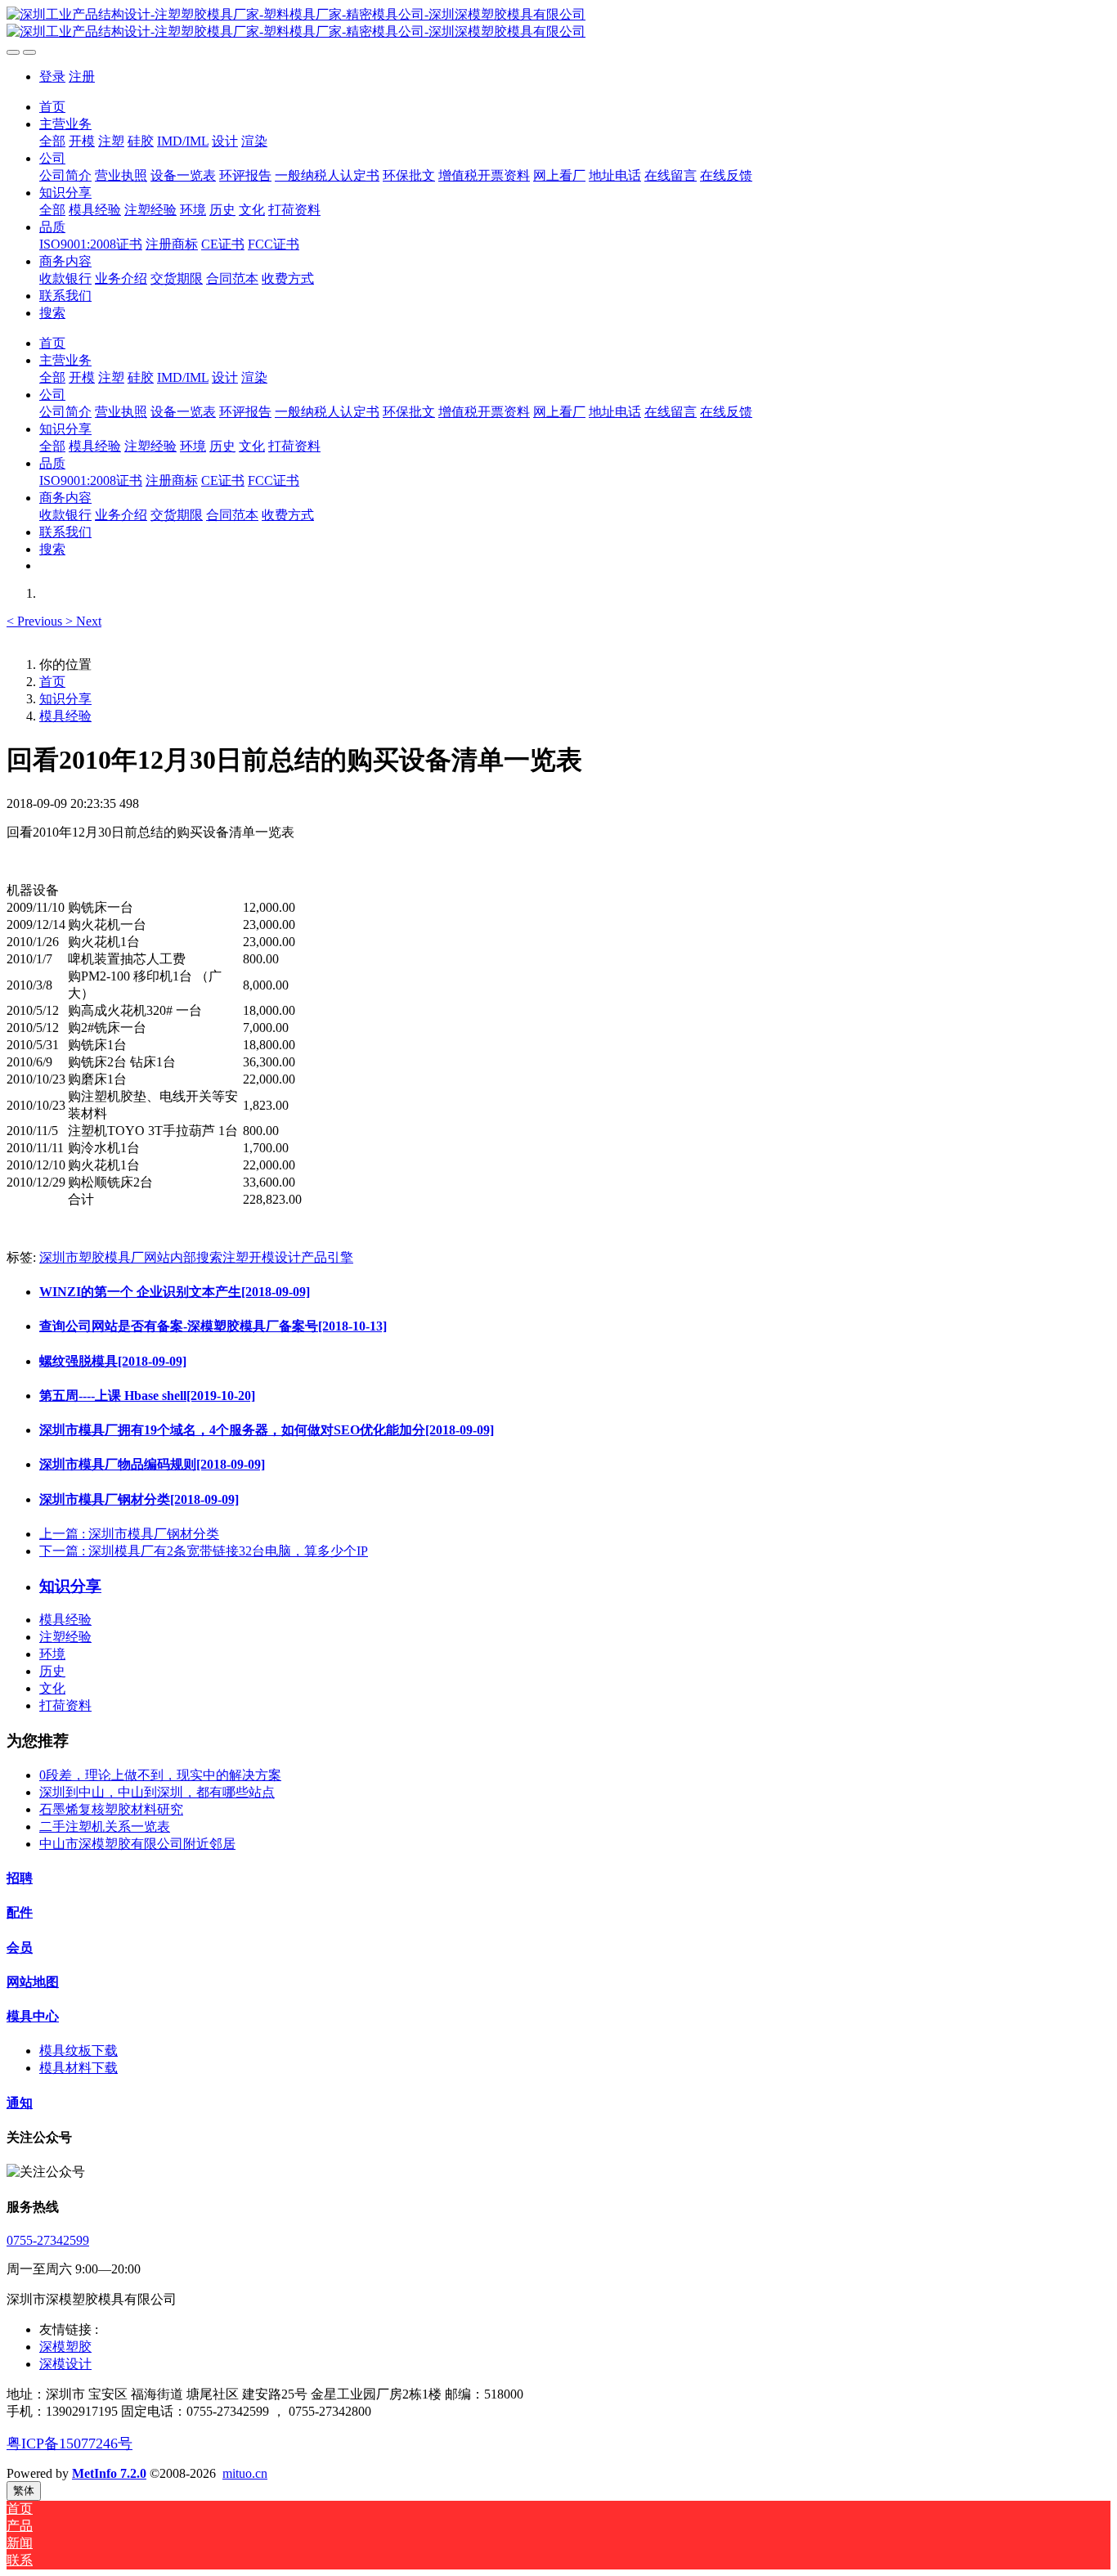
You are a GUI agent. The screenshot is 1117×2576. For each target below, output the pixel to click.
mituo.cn (245, 2473)
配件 (20, 1912)
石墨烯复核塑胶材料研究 (111, 1809)
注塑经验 (65, 1637)
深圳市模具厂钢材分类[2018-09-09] (139, 1499)
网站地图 (33, 1982)
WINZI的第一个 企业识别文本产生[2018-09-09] (175, 1292)
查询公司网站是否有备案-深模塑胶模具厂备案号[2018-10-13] (213, 1326)
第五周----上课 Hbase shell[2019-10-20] (147, 1396)
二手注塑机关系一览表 (105, 1827)
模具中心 (33, 2016)
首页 (52, 107)
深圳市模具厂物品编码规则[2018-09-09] (152, 1464)
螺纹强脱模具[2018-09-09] (113, 1361)
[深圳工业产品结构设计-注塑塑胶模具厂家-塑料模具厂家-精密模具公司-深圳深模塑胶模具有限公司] (558, 24)
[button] (36, 621)
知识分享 (65, 699)
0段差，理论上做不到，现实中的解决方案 (160, 1775)
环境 (52, 1654)
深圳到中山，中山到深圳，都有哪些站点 (157, 1792)
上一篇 (129, 1534)
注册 (82, 76)
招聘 (20, 1878)
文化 (52, 1688)
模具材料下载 (79, 2068)
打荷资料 (65, 1705)
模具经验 (65, 716)
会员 (20, 1948)
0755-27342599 (48, 2240)
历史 (52, 1671)
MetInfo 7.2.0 (109, 2473)
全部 (52, 141)
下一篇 (204, 1551)
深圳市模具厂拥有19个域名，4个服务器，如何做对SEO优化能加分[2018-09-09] (267, 1430)
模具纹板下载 (79, 2051)
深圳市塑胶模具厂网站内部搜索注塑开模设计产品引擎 (196, 1257)
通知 (20, 2103)
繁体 (24, 2491)
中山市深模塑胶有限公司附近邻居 (137, 1844)
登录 (52, 76)
